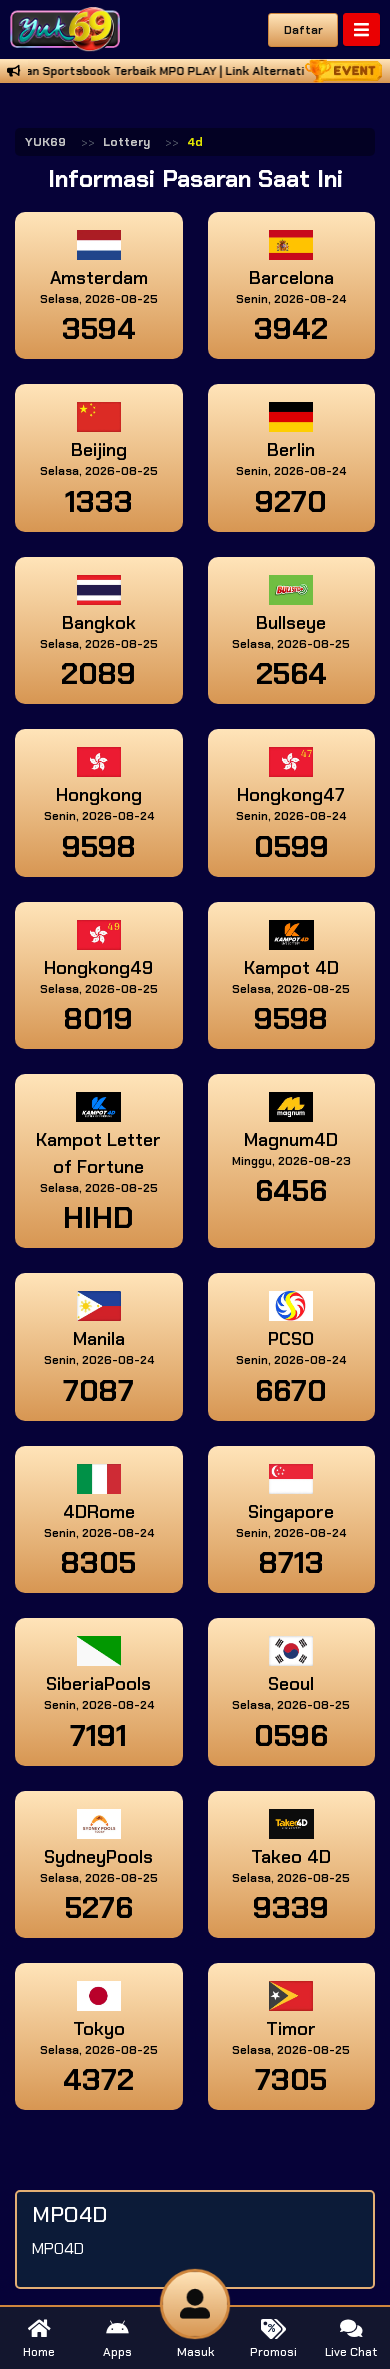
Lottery (126, 142)
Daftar (303, 30)
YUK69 (45, 142)
